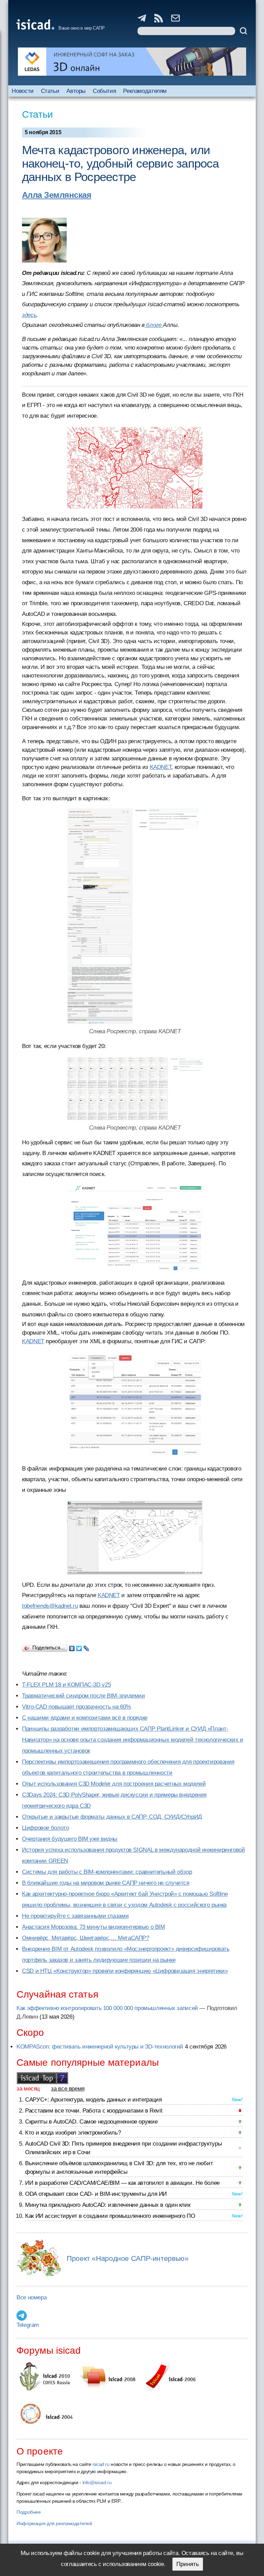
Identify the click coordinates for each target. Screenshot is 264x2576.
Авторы (76, 91)
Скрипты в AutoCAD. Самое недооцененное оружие (91, 2122)
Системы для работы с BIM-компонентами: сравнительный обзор (107, 1872)
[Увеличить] (135, 468)
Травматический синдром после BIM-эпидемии (84, 1696)
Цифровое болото (45, 1828)
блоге (154, 325)
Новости (23, 91)
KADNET (161, 767)
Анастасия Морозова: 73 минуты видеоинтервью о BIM (93, 1927)
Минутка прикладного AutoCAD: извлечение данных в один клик (108, 2205)
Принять (188, 2564)
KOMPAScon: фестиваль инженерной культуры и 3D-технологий (100, 2047)
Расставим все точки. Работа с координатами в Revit (94, 2111)
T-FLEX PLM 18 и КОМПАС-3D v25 (66, 1685)
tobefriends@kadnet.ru (50, 1606)
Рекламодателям (145, 91)
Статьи (50, 91)
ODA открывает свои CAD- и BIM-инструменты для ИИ (96, 2194)
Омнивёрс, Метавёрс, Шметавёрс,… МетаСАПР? (86, 1938)
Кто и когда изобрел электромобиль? (73, 2133)
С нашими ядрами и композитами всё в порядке (85, 1718)
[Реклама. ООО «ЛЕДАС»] (132, 62)
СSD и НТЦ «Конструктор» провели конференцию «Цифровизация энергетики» (125, 1971)
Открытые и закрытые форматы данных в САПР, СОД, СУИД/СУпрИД (112, 1817)
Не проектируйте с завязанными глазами (75, 1916)
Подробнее (29, 2512)
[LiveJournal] (86, 1647)
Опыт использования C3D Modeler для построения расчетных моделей (114, 1784)
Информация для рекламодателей (54, 2523)
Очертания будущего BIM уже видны (70, 1839)
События (104, 91)
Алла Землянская (57, 195)
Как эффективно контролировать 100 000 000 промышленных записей (107, 2008)
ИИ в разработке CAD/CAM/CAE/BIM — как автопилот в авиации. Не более (122, 2183)
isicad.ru (101, 2464)
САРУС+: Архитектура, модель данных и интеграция (93, 2100)
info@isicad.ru (97, 2482)
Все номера (31, 2297)
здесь (29, 315)
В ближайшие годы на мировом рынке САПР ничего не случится (106, 1883)
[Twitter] (79, 1647)
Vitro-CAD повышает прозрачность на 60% (76, 1707)
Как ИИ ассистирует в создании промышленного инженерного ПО (110, 2216)
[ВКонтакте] (72, 1647)
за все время (68, 2089)
